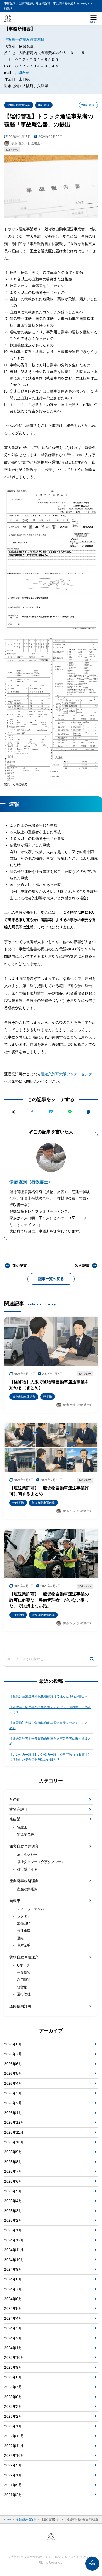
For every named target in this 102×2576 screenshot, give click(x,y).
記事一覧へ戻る (51, 1279)
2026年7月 (13, 2054)
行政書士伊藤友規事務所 (24, 40)
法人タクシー (27, 1855)
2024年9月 (13, 2269)
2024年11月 (14, 2250)
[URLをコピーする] (89, 1112)
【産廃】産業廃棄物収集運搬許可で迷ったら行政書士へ (49, 1696)
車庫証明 (24, 1945)
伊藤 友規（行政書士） (31, 1182)
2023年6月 (13, 2397)
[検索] (92, 1659)
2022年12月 (14, 2436)
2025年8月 (13, 2162)
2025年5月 (13, 2191)
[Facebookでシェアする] (32, 1112)
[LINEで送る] (70, 1112)
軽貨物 (22, 1987)
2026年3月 (13, 2093)
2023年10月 (14, 2357)
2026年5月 (13, 2073)
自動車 (15, 1901)
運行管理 (44, 105)
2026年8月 (13, 2044)
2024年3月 (13, 2328)
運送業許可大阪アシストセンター (68, 1074)
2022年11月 (14, 2446)
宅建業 (15, 1819)
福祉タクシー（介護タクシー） (41, 1862)
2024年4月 (13, 2318)
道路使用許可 (20, 2006)
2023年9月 (13, 2367)
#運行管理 (88, 105)
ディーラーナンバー (32, 1909)
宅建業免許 (25, 1835)
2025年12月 (14, 2122)
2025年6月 (13, 2181)
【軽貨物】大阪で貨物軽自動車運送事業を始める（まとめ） (49, 1725)
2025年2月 (13, 2220)
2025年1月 (13, 2230)
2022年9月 (13, 2465)
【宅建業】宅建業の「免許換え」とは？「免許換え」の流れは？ (50, 1710)
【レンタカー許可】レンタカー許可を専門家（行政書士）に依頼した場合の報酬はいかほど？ (50, 1757)
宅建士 (22, 1827)
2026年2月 (13, 2103)
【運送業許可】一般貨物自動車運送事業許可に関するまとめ (50, 1741)
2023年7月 (13, 2387)
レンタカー (25, 1916)
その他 (15, 1799)
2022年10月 (14, 2455)
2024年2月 (13, 2338)
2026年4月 (13, 2083)
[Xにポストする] (13, 1112)
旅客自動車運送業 (24, 1846)
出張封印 (24, 1924)
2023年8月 (13, 2377)
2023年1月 (13, 2426)
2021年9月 (13, 2485)
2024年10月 (14, 2260)
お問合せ (22, 73)
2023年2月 (13, 2416)
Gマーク (23, 1965)
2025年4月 (13, 2201)
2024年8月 (13, 2279)
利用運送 (24, 1980)
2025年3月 (13, 2211)
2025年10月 (14, 2142)
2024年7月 (13, 2289)
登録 (20, 1938)
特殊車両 (24, 1931)
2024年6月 (13, 2299)
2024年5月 (13, 2308)
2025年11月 (14, 2132)
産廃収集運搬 (27, 1889)
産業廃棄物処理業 (24, 1881)
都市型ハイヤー (29, 1869)
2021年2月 (13, 2495)
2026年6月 (13, 2064)
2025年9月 (13, 2152)
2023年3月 (13, 2406)
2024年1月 (13, 2348)
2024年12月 (14, 2240)
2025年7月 (13, 2171)
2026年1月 (13, 2113)
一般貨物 (24, 1973)
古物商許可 (19, 1809)
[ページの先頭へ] (92, 2564)
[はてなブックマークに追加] (51, 1112)
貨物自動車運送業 (19, 105)
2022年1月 (13, 2475)
